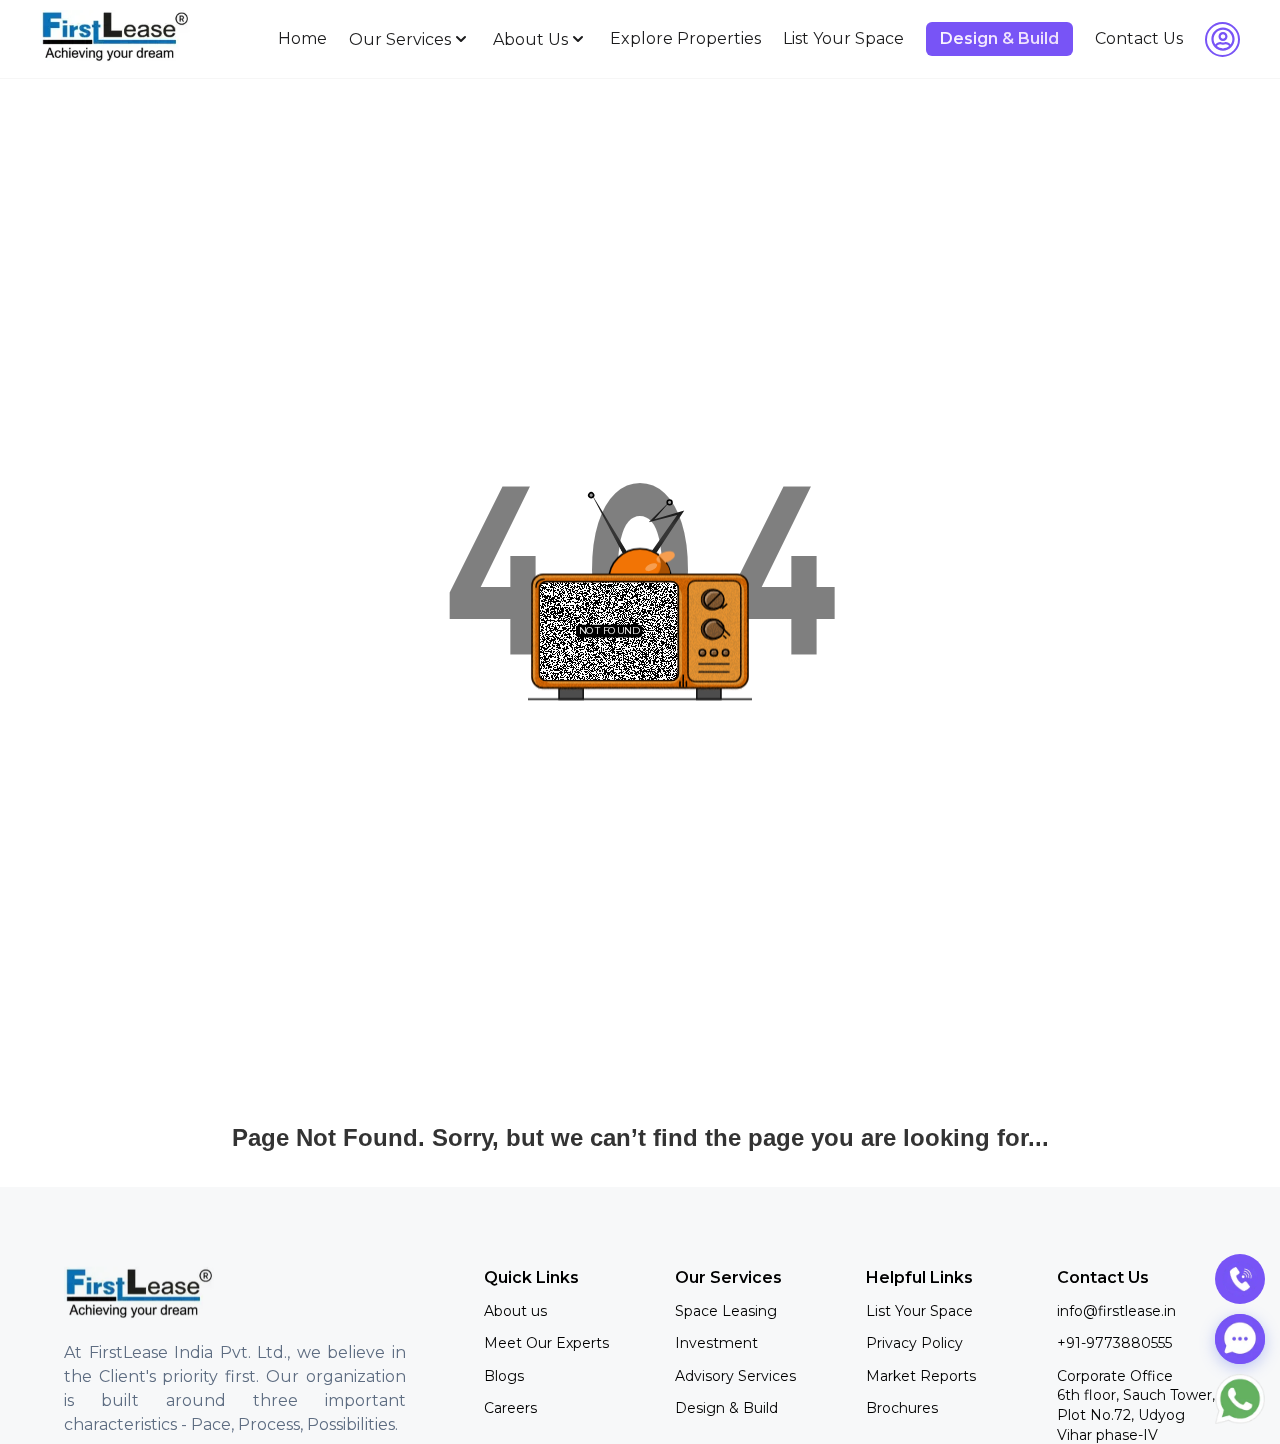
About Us (530, 39)
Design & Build (726, 1408)
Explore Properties (685, 38)
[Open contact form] (1240, 1339)
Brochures (902, 1408)
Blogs (504, 1376)
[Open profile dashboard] (1222, 39)
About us (515, 1311)
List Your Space (843, 38)
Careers (510, 1408)
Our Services (400, 39)
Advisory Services (735, 1376)
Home (302, 38)
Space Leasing (726, 1311)
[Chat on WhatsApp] (1240, 1399)
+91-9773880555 (1114, 1343)
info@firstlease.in (1116, 1311)
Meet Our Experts (546, 1343)
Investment (716, 1343)
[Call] (1240, 1279)
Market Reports (921, 1376)
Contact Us (1139, 38)
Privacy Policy (914, 1343)
